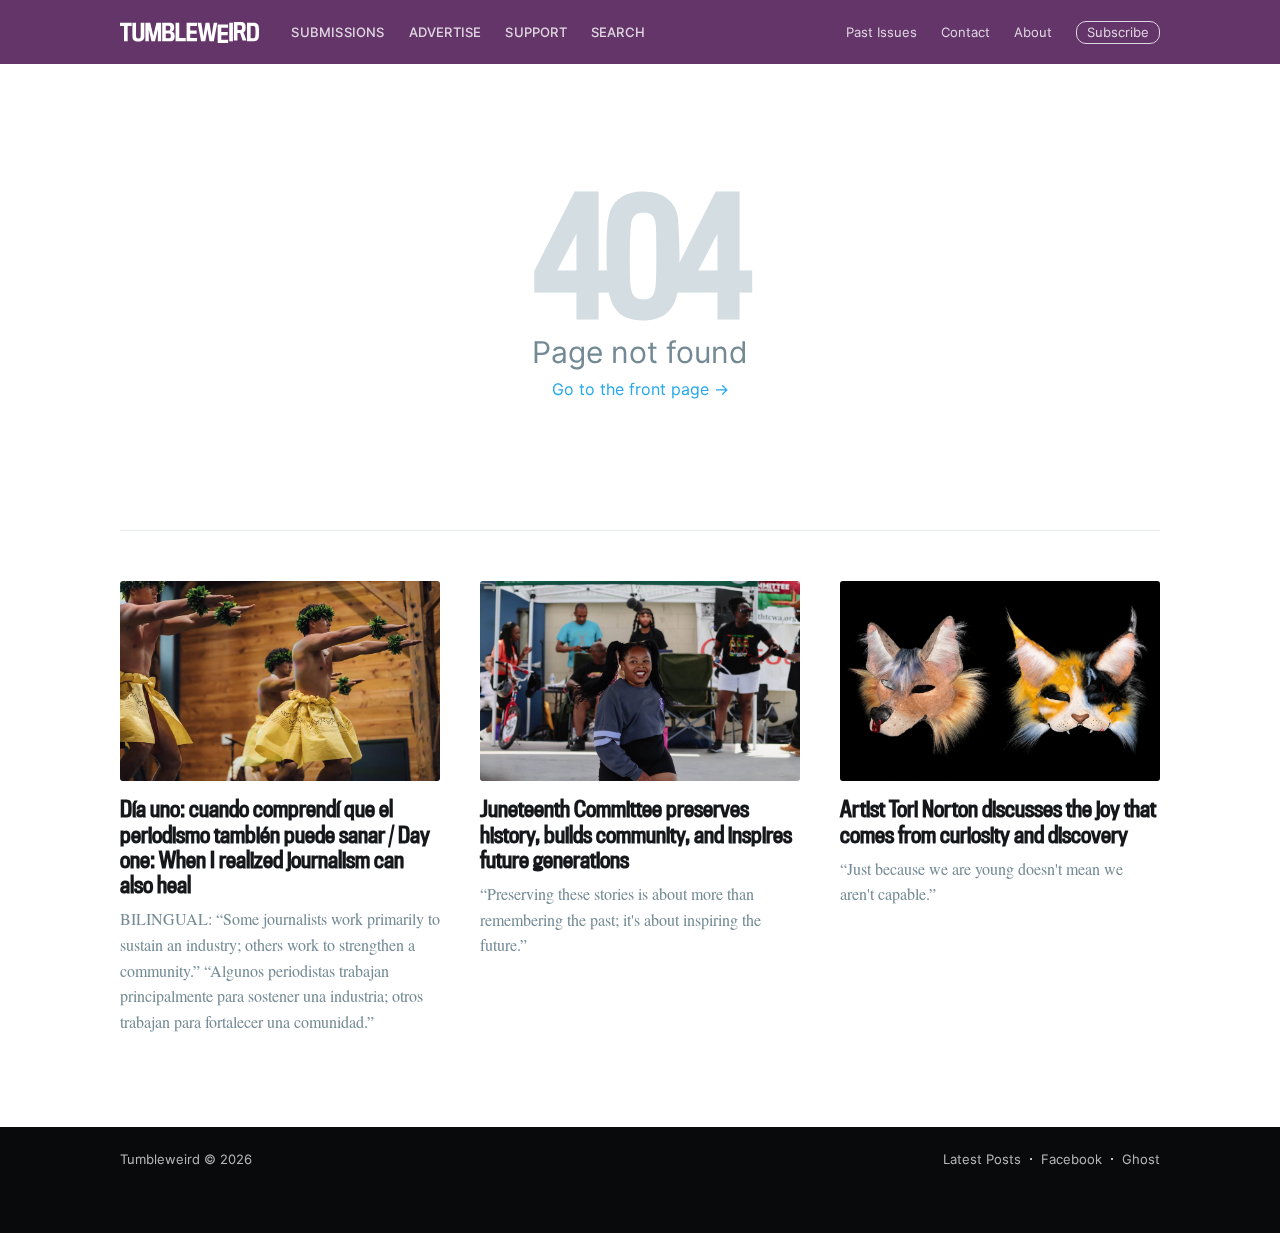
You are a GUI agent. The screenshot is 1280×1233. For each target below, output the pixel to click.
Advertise (445, 32)
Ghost (1141, 1159)
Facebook (1071, 1159)
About (1033, 32)
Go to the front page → (640, 389)
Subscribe (1118, 32)
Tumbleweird (160, 1159)
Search (618, 32)
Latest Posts (982, 1159)
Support (535, 32)
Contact (965, 32)
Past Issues (881, 32)
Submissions (337, 32)
